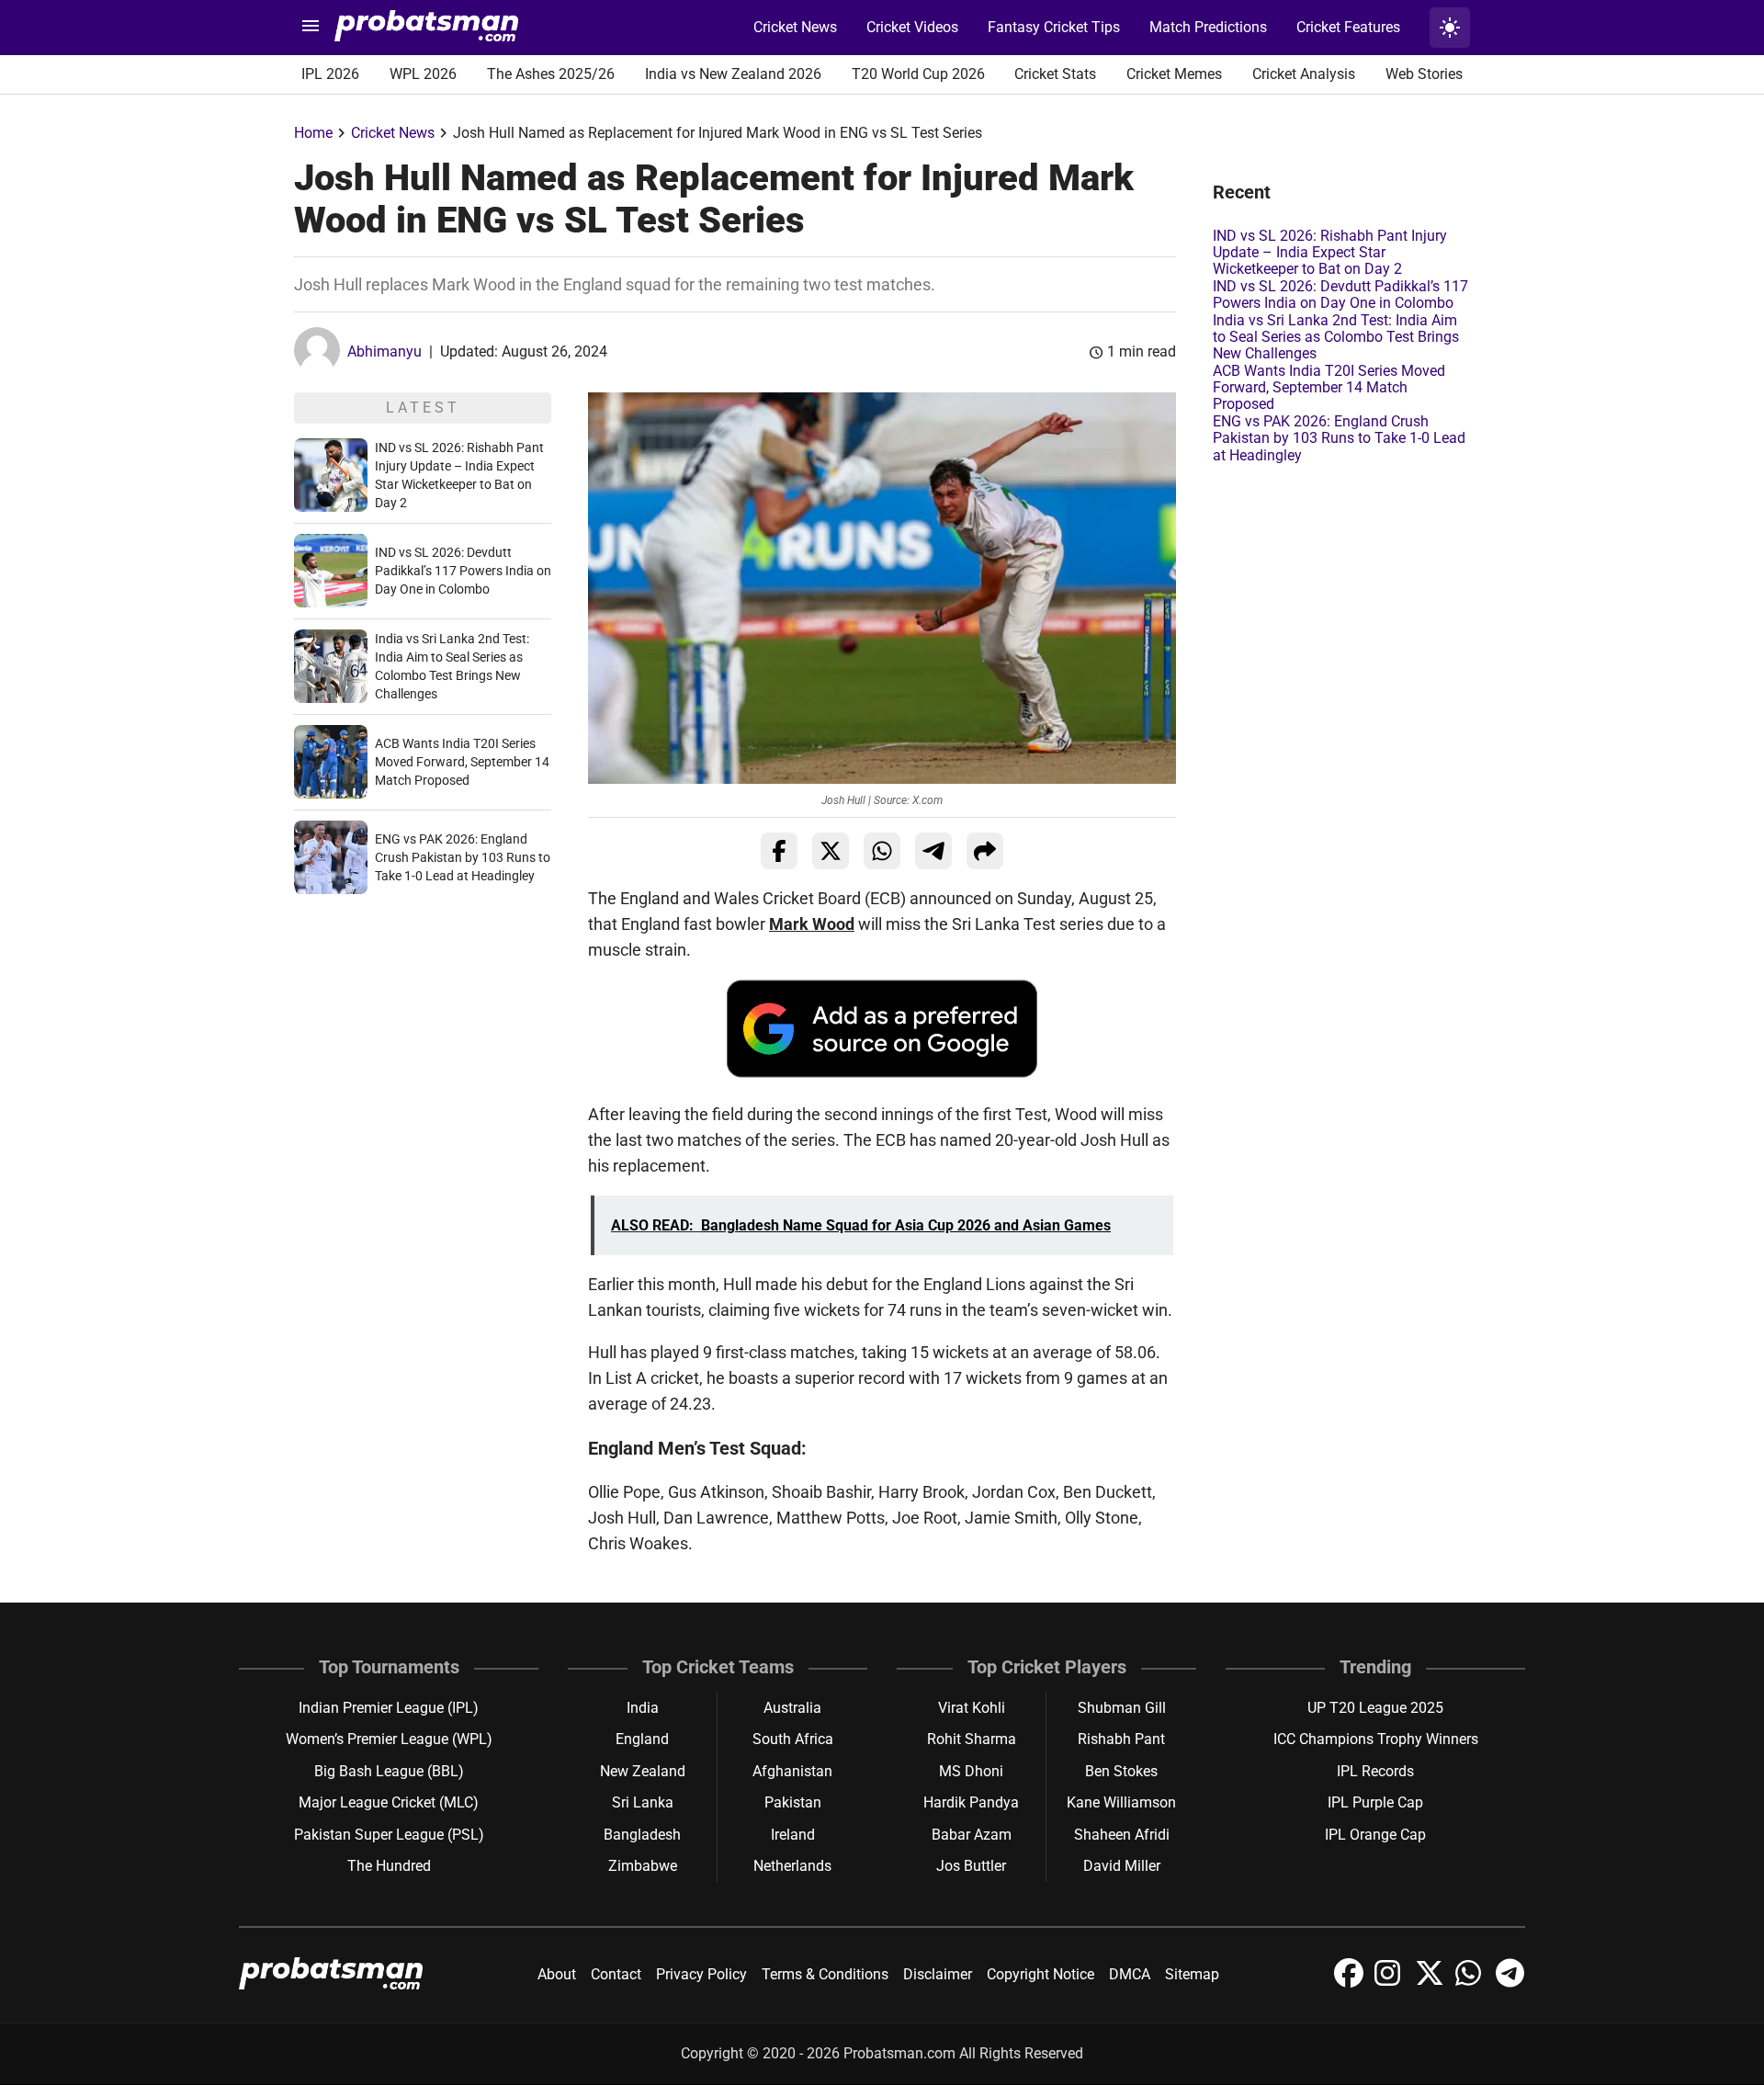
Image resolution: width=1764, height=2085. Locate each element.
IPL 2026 (330, 74)
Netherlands (792, 1866)
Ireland (793, 1835)
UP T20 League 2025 (1375, 1708)
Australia (792, 1708)
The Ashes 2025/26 (551, 74)
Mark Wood (812, 924)
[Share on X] (831, 851)
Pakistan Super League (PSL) (389, 1835)
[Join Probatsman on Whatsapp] (1472, 1983)
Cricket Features (1348, 27)
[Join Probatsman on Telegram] (1510, 1983)
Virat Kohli (972, 1708)
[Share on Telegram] (933, 851)
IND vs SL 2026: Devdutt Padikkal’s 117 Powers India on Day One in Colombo (463, 571)
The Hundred (389, 1866)
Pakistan (793, 1802)
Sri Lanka (643, 1802)
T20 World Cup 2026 (918, 74)
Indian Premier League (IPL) (389, 1708)
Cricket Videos (912, 27)
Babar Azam (972, 1835)
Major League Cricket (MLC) (389, 1802)
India (643, 1708)
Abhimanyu (384, 351)
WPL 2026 (423, 74)
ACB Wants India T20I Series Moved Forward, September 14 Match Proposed (462, 762)
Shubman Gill (1122, 1708)
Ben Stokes (1121, 1771)
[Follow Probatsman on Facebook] (1351, 1983)
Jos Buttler (971, 1866)
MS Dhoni (971, 1771)
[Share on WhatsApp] (882, 851)
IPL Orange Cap (1375, 1835)
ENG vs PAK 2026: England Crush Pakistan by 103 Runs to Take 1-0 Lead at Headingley (463, 857)
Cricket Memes (1174, 74)
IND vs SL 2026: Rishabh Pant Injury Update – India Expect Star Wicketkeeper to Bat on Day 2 (1330, 253)
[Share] (985, 851)
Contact (616, 1974)
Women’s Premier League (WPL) (389, 1739)
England (642, 1739)
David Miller (1122, 1866)
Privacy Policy (701, 1974)
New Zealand (643, 1771)
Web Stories (1424, 74)
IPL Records (1375, 1771)
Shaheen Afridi (1122, 1835)
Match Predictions (1208, 27)
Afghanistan (792, 1771)
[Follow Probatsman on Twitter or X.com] (1431, 1983)
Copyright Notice (1040, 1974)
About (557, 1974)
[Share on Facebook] (779, 851)
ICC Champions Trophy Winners (1376, 1739)
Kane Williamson (1121, 1802)
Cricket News (795, 27)
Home (313, 133)
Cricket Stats (1055, 74)
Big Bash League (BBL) (389, 1771)
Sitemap (1192, 1974)
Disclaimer (938, 1974)
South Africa (793, 1739)
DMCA (1130, 1974)
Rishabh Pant (1121, 1739)
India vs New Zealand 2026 (733, 74)
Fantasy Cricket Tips (1054, 27)
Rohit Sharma (972, 1739)
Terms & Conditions (825, 1974)
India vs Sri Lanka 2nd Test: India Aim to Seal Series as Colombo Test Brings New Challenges (1336, 337)
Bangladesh (642, 1835)
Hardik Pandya (971, 1802)
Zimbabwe (643, 1866)
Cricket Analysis (1304, 74)
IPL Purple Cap (1375, 1802)
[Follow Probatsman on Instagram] (1391, 1983)
